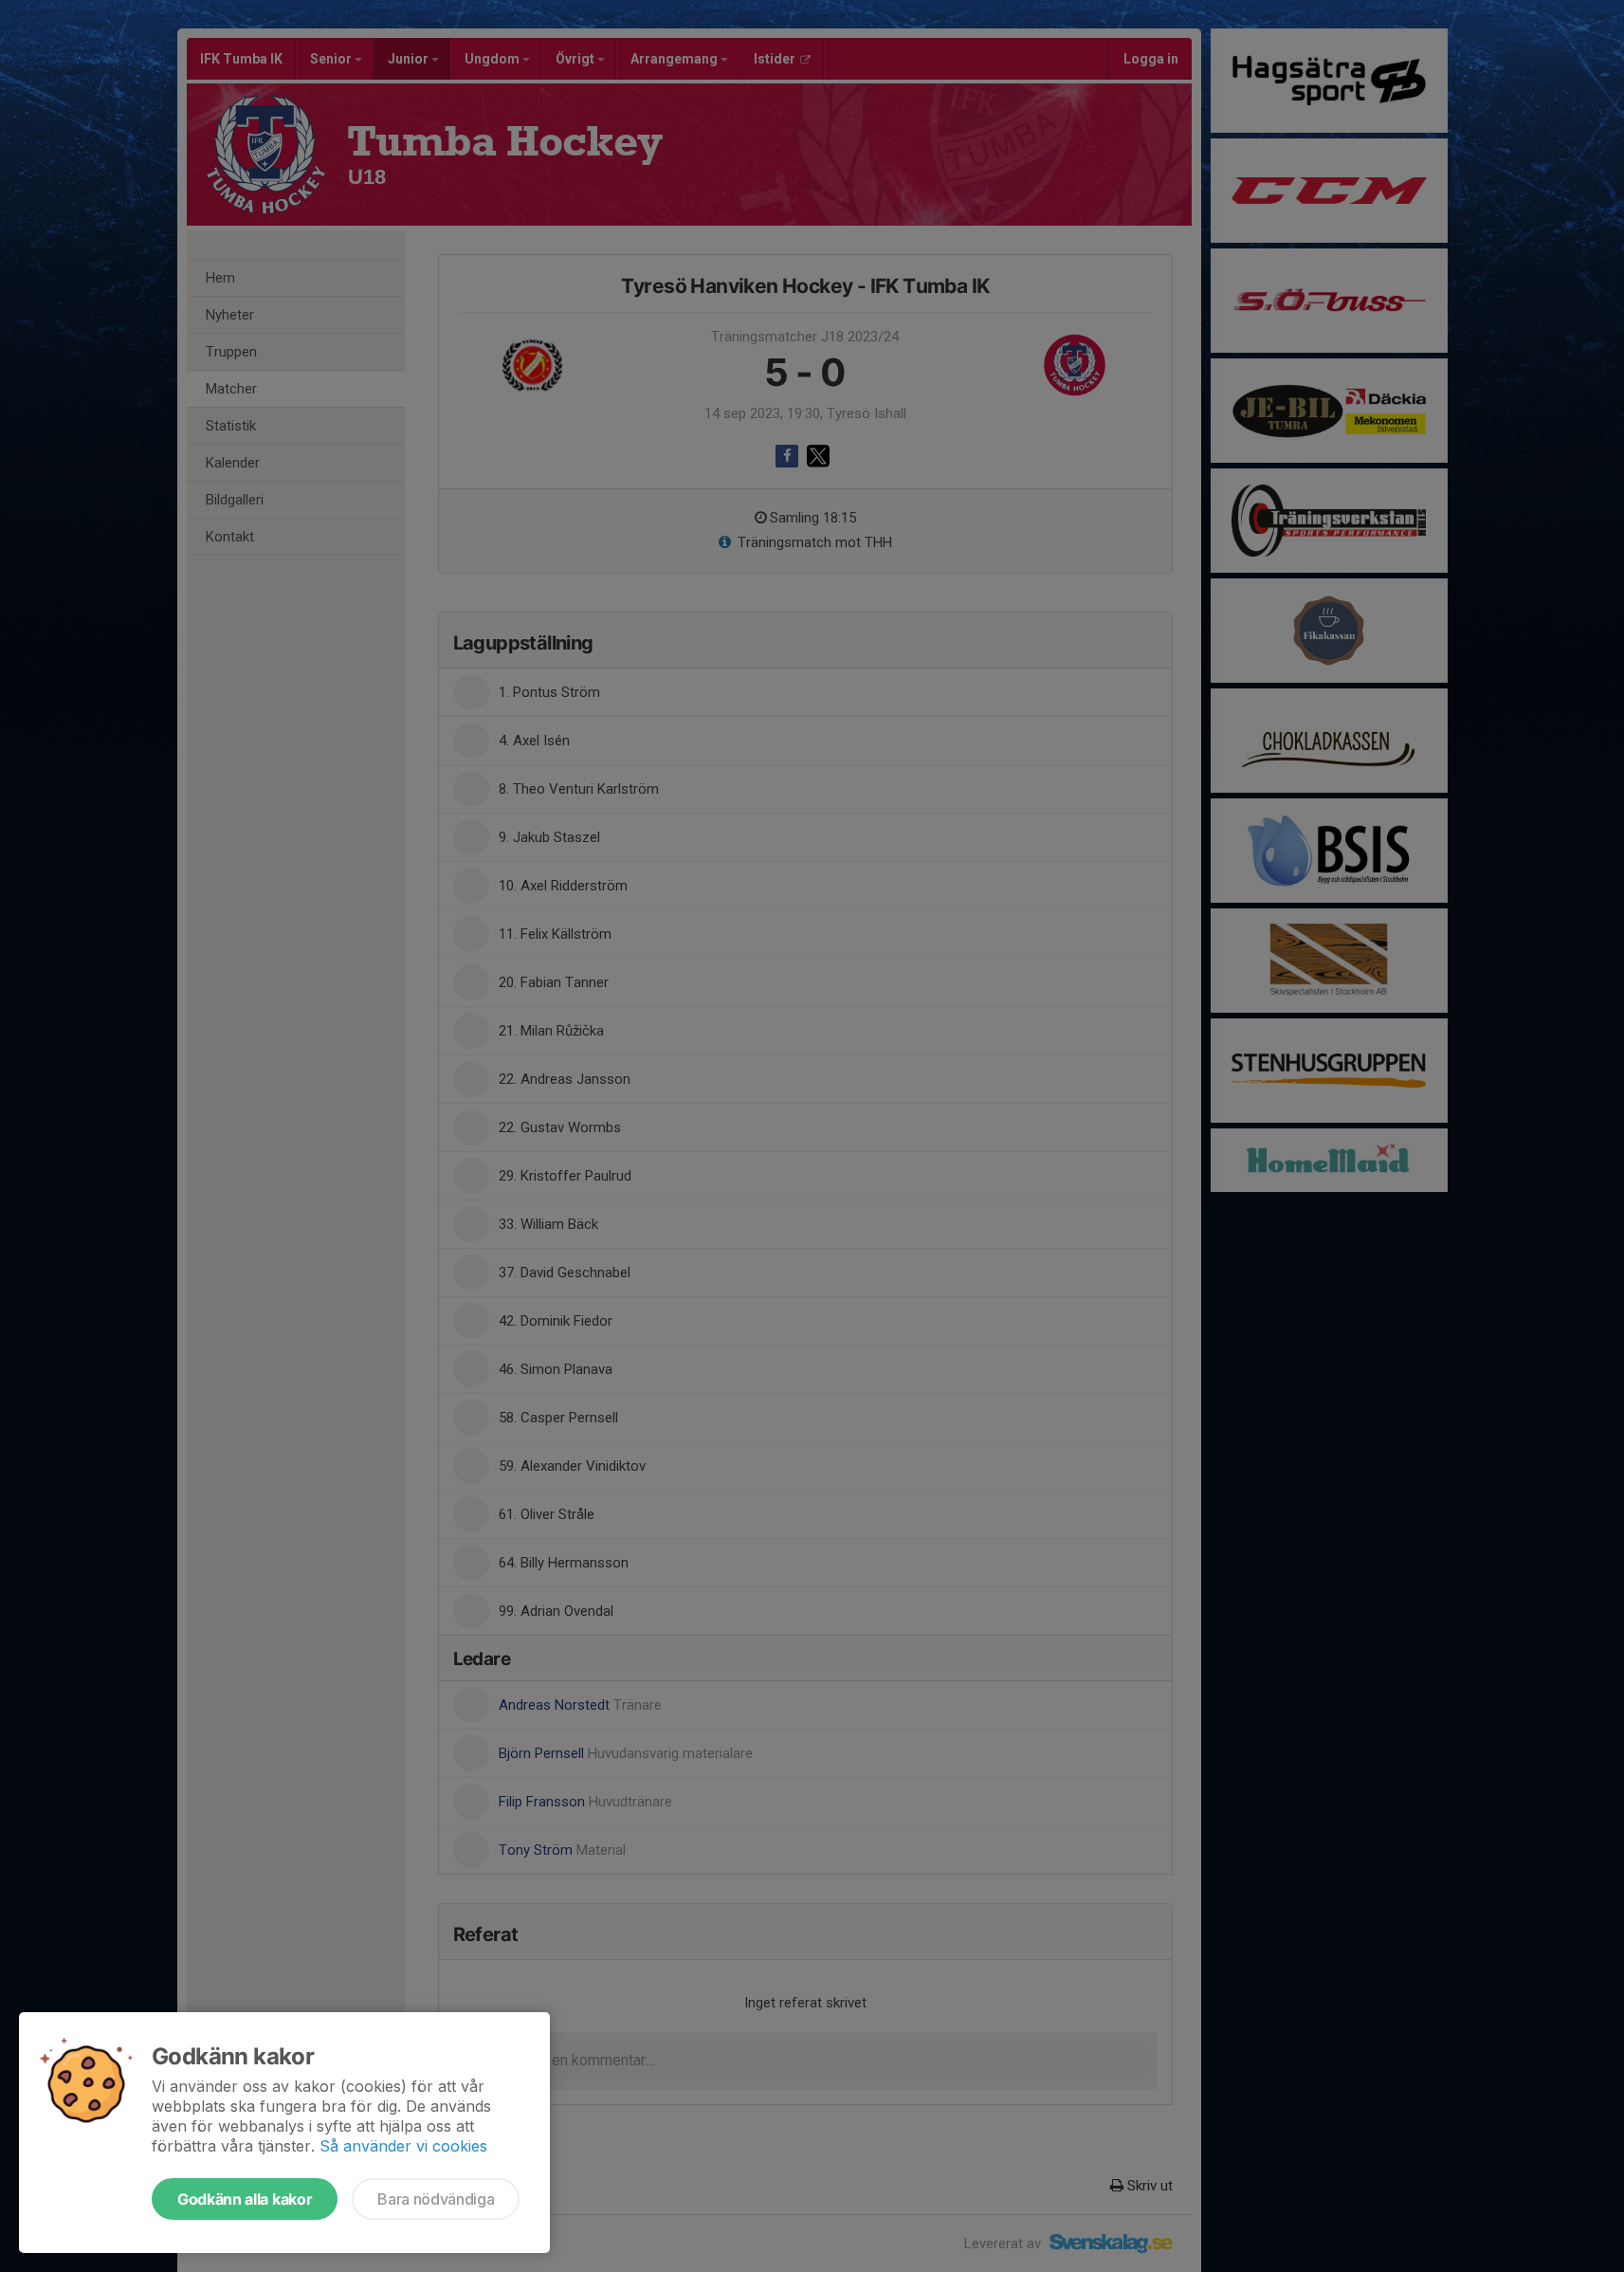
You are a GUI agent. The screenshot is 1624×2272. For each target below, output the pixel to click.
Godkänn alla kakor (245, 2199)
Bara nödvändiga (436, 2199)
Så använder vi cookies (403, 2146)
